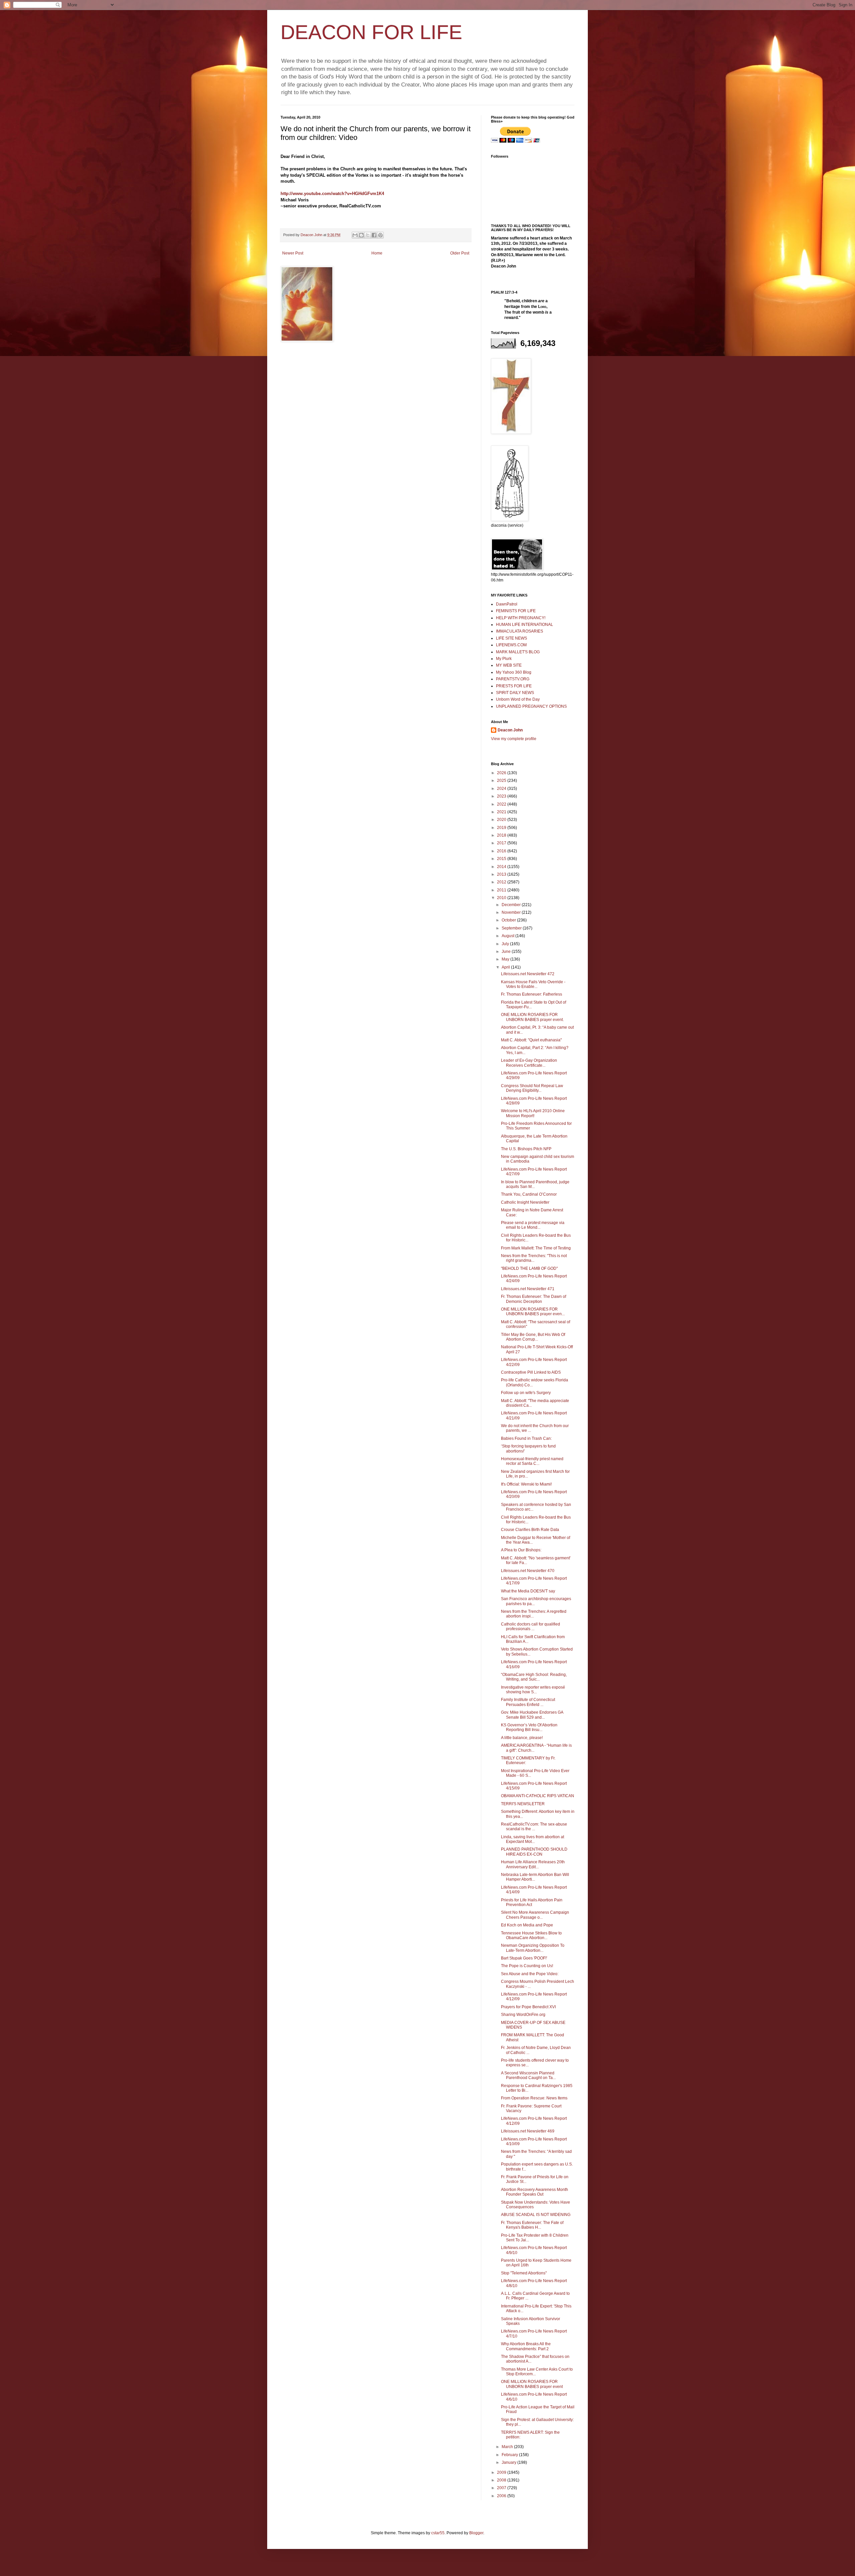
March (508, 2447)
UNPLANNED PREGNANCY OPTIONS (531, 706)
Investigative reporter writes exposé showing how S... (533, 1690)
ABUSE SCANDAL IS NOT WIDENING (536, 2215)
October (509, 920)
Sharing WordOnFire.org (523, 2015)
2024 (502, 789)
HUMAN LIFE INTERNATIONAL (525, 625)
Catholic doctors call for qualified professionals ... (531, 1626)
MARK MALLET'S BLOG (518, 652)
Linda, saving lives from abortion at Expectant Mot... (533, 1839)
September (512, 928)
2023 (502, 796)
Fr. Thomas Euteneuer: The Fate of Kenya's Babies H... (532, 2225)
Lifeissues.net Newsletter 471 (528, 1289)
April (506, 967)
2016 (502, 851)
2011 (502, 890)
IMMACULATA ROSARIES (520, 631)
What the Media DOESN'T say (528, 1591)
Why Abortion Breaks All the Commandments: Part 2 (526, 2346)
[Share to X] (368, 235)
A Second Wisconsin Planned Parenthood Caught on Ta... (528, 2075)
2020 (502, 820)
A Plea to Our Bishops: (521, 1550)
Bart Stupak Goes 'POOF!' (524, 1958)
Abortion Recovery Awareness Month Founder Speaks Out (535, 2192)
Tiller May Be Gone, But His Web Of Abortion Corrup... (533, 1337)
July (506, 944)
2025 (502, 781)
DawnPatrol (507, 604)
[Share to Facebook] (374, 235)
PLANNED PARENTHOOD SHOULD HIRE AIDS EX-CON (534, 1852)
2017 (502, 843)
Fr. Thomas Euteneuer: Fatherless (532, 994)
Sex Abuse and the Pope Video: (530, 1974)
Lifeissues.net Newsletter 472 (528, 974)
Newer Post (293, 253)
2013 (502, 874)
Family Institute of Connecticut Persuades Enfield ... (528, 1702)
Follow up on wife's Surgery (526, 1393)
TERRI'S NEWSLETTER (523, 1804)
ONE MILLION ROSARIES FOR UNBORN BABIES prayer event (532, 2384)
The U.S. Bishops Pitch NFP (526, 1149)
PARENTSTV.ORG (513, 679)
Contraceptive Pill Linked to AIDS (531, 1372)
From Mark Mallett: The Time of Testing (536, 1248)
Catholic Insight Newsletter (525, 1202)
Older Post (460, 253)
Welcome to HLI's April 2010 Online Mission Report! (533, 1113)
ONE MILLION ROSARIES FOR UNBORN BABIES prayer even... (533, 1312)
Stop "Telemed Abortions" (524, 2273)
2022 (502, 804)
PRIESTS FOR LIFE (514, 686)
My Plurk (504, 659)
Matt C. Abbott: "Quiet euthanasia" (531, 1040)
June (507, 952)
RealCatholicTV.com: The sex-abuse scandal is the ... (534, 1827)
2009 (502, 2472)
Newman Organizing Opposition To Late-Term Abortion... (533, 1948)
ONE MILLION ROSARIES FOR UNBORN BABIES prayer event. (532, 1017)
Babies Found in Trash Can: (526, 1438)
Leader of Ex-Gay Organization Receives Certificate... (529, 1063)
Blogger (476, 2533)
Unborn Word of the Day (518, 699)
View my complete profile (514, 739)
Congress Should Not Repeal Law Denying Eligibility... (532, 1088)
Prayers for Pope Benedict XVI (528, 2007)
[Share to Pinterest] (380, 235)
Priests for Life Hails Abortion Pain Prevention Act (532, 1902)
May (506, 959)
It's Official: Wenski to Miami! (526, 1484)
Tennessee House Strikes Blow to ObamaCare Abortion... (531, 1935)
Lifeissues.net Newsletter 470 (528, 1571)
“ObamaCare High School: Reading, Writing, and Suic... (534, 1677)
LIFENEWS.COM (511, 645)
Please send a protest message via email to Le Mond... (533, 1225)
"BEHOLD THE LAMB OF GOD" (529, 1268)
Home (377, 253)
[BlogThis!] (361, 235)
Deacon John (510, 730)
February (510, 2455)
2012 (502, 882)
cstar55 (438, 2533)
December (512, 905)
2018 (502, 835)
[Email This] (355, 235)
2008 (502, 2480)
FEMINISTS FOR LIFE (516, 611)
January (509, 2462)
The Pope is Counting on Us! (527, 1966)
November (512, 912)
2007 (502, 2488)
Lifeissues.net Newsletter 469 (528, 2131)
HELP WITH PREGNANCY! (521, 618)
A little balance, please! (522, 1738)
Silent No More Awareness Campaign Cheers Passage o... (535, 1915)
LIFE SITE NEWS (511, 638)
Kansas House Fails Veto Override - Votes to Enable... (533, 984)
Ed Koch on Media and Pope (527, 1925)
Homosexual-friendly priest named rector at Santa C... (532, 1461)
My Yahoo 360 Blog (514, 672)
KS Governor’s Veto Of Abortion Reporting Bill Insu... (529, 1727)
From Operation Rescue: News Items (534, 2098)
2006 (502, 2496)
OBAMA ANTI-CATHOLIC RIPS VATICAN (538, 1796)
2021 (502, 812)
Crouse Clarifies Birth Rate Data (530, 1530)
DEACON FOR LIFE (371, 32)
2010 (502, 898)
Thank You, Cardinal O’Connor (529, 1194)
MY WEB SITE (509, 665)
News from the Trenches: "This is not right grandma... (534, 1258)
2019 (502, 828)
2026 (502, 773)
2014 (502, 867)
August (508, 936)
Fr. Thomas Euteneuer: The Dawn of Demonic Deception (534, 1299)
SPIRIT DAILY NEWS (515, 693)
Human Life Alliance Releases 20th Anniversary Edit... (533, 1864)
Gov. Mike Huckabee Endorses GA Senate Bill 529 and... (532, 1715)
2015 (502, 859)
